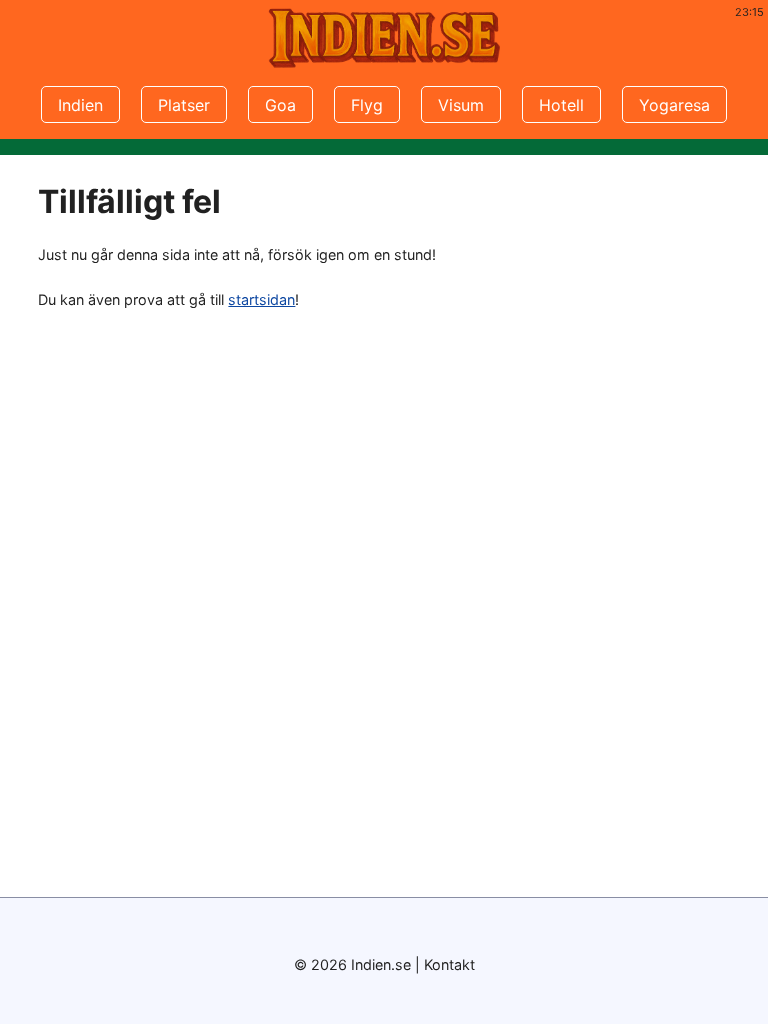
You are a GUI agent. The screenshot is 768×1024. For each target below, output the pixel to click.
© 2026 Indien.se (352, 964)
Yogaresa (674, 105)
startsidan (261, 299)
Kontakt (449, 964)
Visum (461, 105)
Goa (280, 105)
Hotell (561, 105)
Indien (80, 105)
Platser (184, 105)
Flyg (367, 105)
